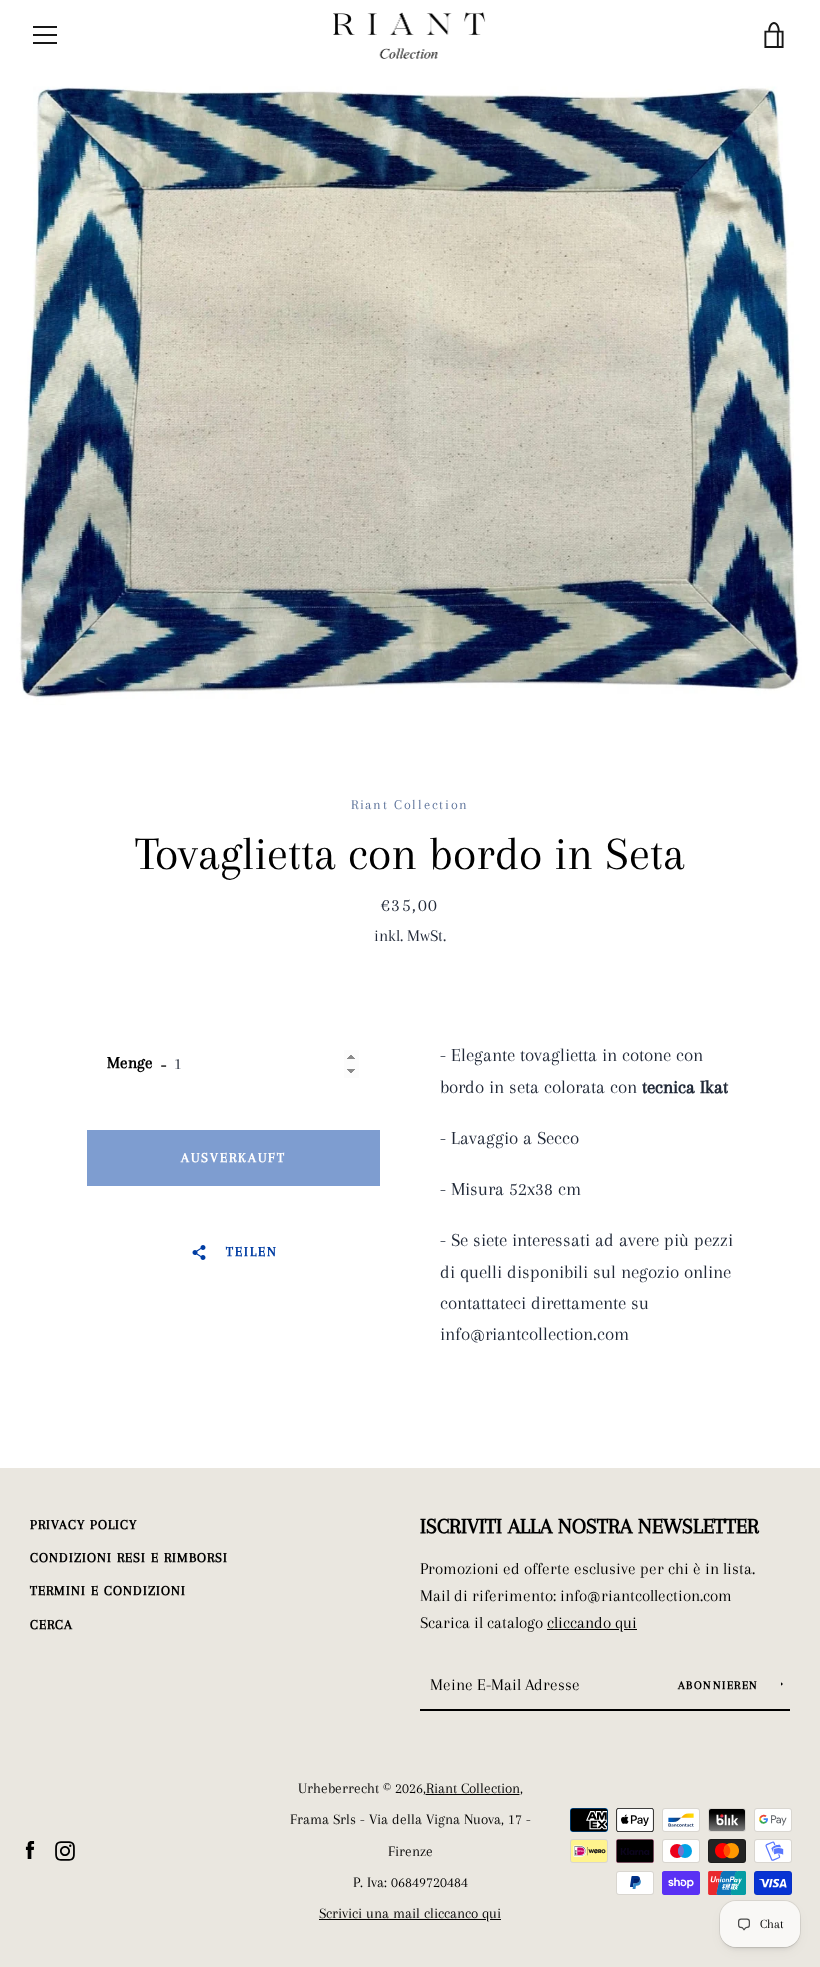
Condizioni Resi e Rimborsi (129, 1557)
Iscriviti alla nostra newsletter (589, 1526)
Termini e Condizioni (108, 1590)
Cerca (51, 1624)
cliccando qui (592, 1622)
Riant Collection (473, 1788)
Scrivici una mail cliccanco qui (410, 1913)
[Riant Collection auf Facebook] (30, 1849)
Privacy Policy (83, 1524)
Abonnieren (721, 1685)
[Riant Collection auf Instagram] (65, 1849)
